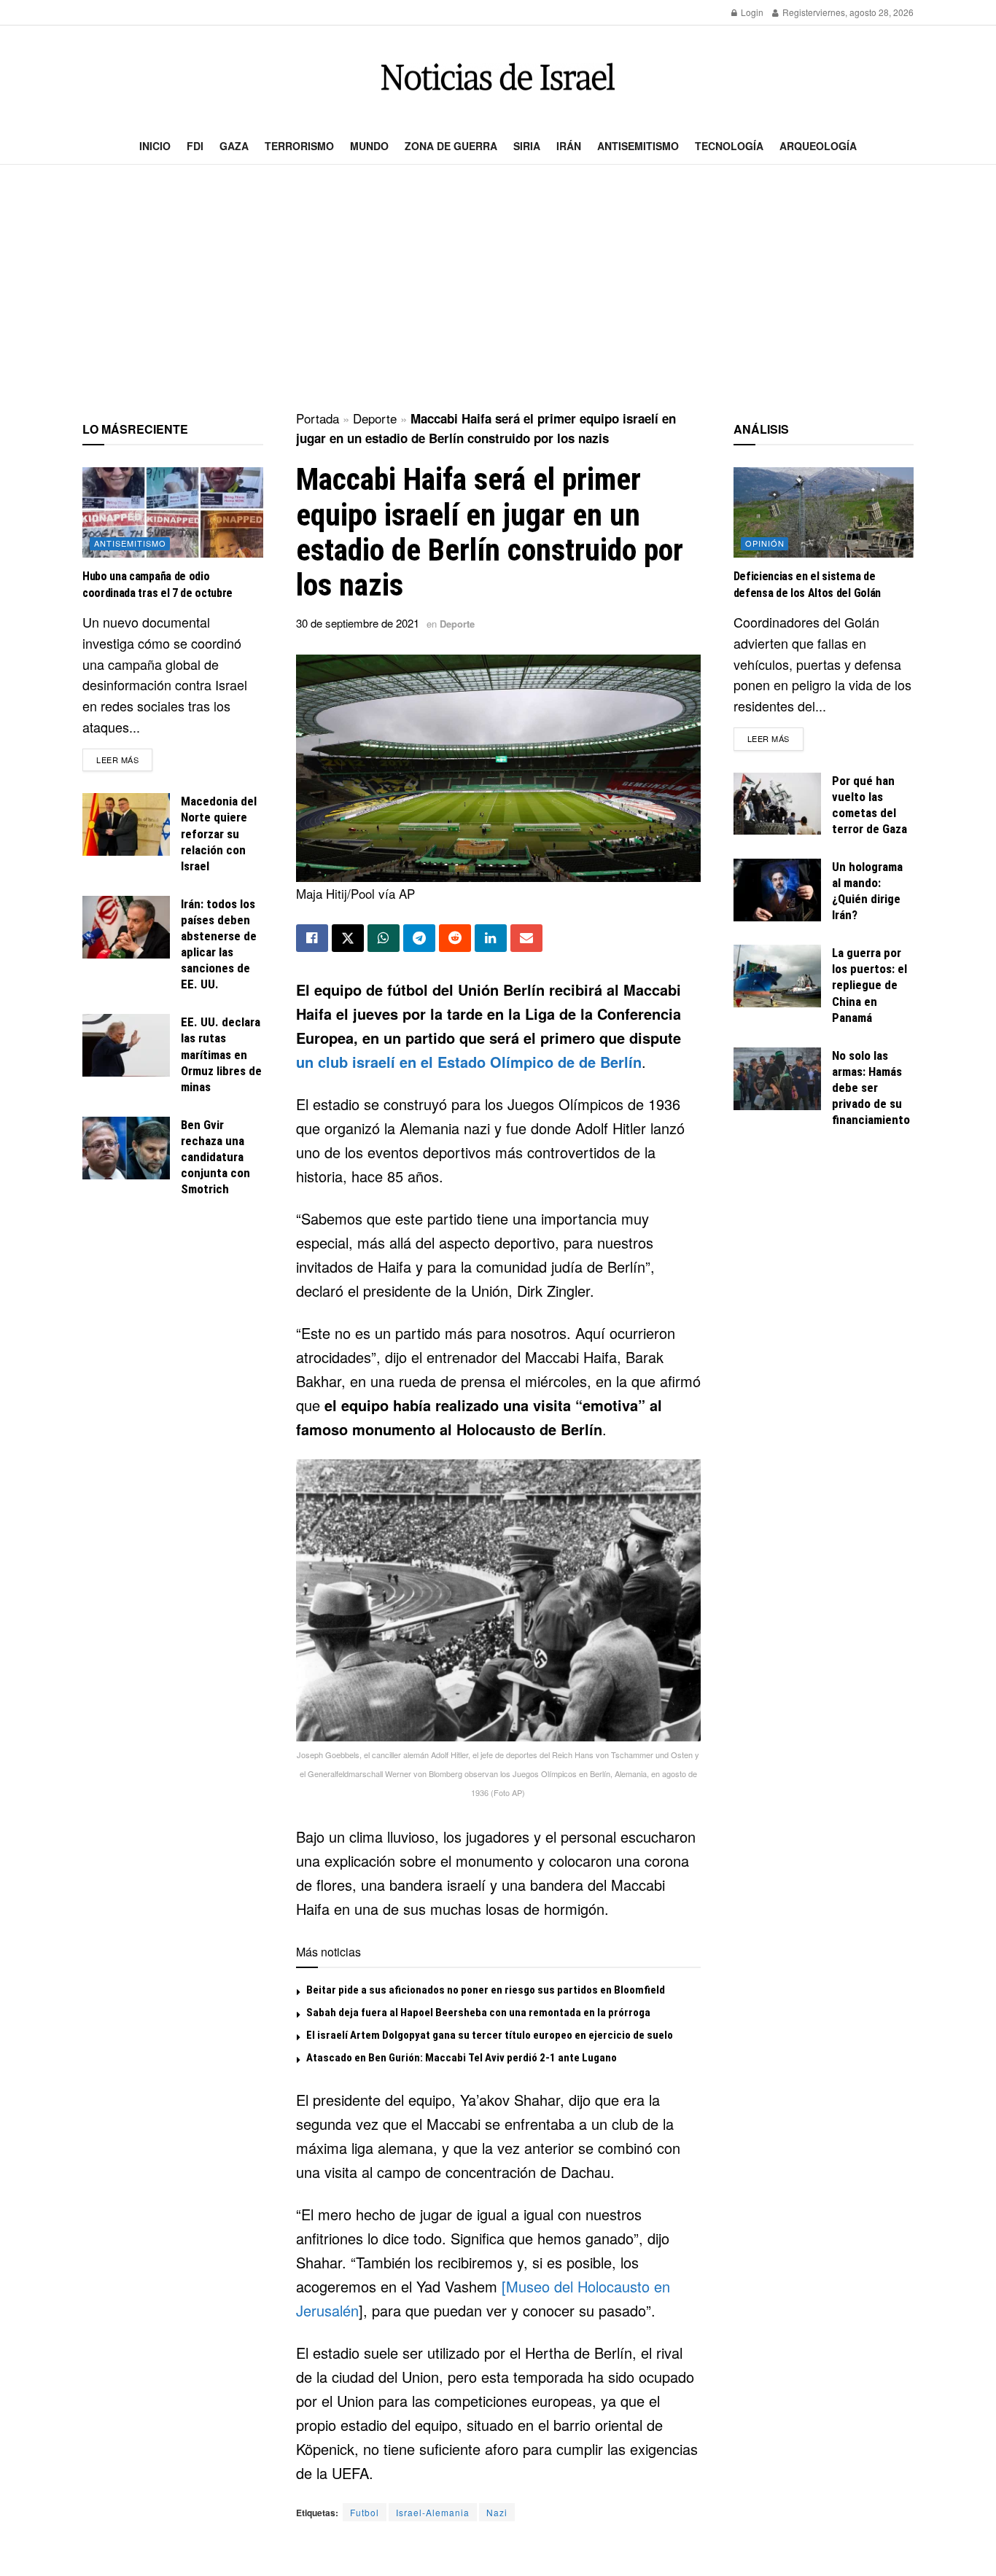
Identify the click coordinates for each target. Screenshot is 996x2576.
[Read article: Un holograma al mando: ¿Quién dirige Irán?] (777, 890)
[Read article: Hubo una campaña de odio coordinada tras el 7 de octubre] (173, 512)
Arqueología (818, 146)
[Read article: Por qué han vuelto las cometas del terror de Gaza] (777, 804)
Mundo (369, 146)
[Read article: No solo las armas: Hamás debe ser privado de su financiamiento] (777, 1079)
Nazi (497, 2512)
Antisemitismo (638, 146)
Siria (527, 146)
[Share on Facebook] (312, 938)
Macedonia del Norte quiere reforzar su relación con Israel (219, 833)
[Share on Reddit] (455, 938)
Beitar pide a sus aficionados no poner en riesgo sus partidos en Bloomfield (486, 1990)
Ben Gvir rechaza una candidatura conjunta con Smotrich (215, 1157)
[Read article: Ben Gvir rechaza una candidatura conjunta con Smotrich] (126, 1148)
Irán (569, 146)
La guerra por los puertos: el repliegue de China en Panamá (869, 985)
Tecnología (729, 146)
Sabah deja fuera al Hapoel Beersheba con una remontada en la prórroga (478, 2013)
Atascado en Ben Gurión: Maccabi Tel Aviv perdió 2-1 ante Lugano (462, 2058)
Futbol (365, 2512)
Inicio (155, 146)
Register (798, 12)
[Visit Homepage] (498, 77)
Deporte (375, 418)
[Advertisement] (498, 289)
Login (751, 12)
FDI (195, 146)
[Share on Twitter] (348, 938)
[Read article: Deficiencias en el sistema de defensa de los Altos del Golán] (824, 512)
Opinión (765, 543)
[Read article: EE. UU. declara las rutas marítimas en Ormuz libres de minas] (126, 1045)
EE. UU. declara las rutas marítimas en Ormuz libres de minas (221, 1054)
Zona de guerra (451, 146)
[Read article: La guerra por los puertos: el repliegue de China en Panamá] (777, 976)
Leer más (124, 759)
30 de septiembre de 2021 (358, 623)
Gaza (234, 146)
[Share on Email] (526, 938)
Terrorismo (299, 146)
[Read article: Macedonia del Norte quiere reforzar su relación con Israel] (126, 824)
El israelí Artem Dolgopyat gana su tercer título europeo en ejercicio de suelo (490, 2035)
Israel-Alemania (433, 2512)
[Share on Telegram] (419, 938)
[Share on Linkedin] (491, 938)
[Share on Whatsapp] (384, 938)
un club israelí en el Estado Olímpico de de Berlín (469, 1062)
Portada (318, 418)
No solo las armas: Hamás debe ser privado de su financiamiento (871, 1088)
